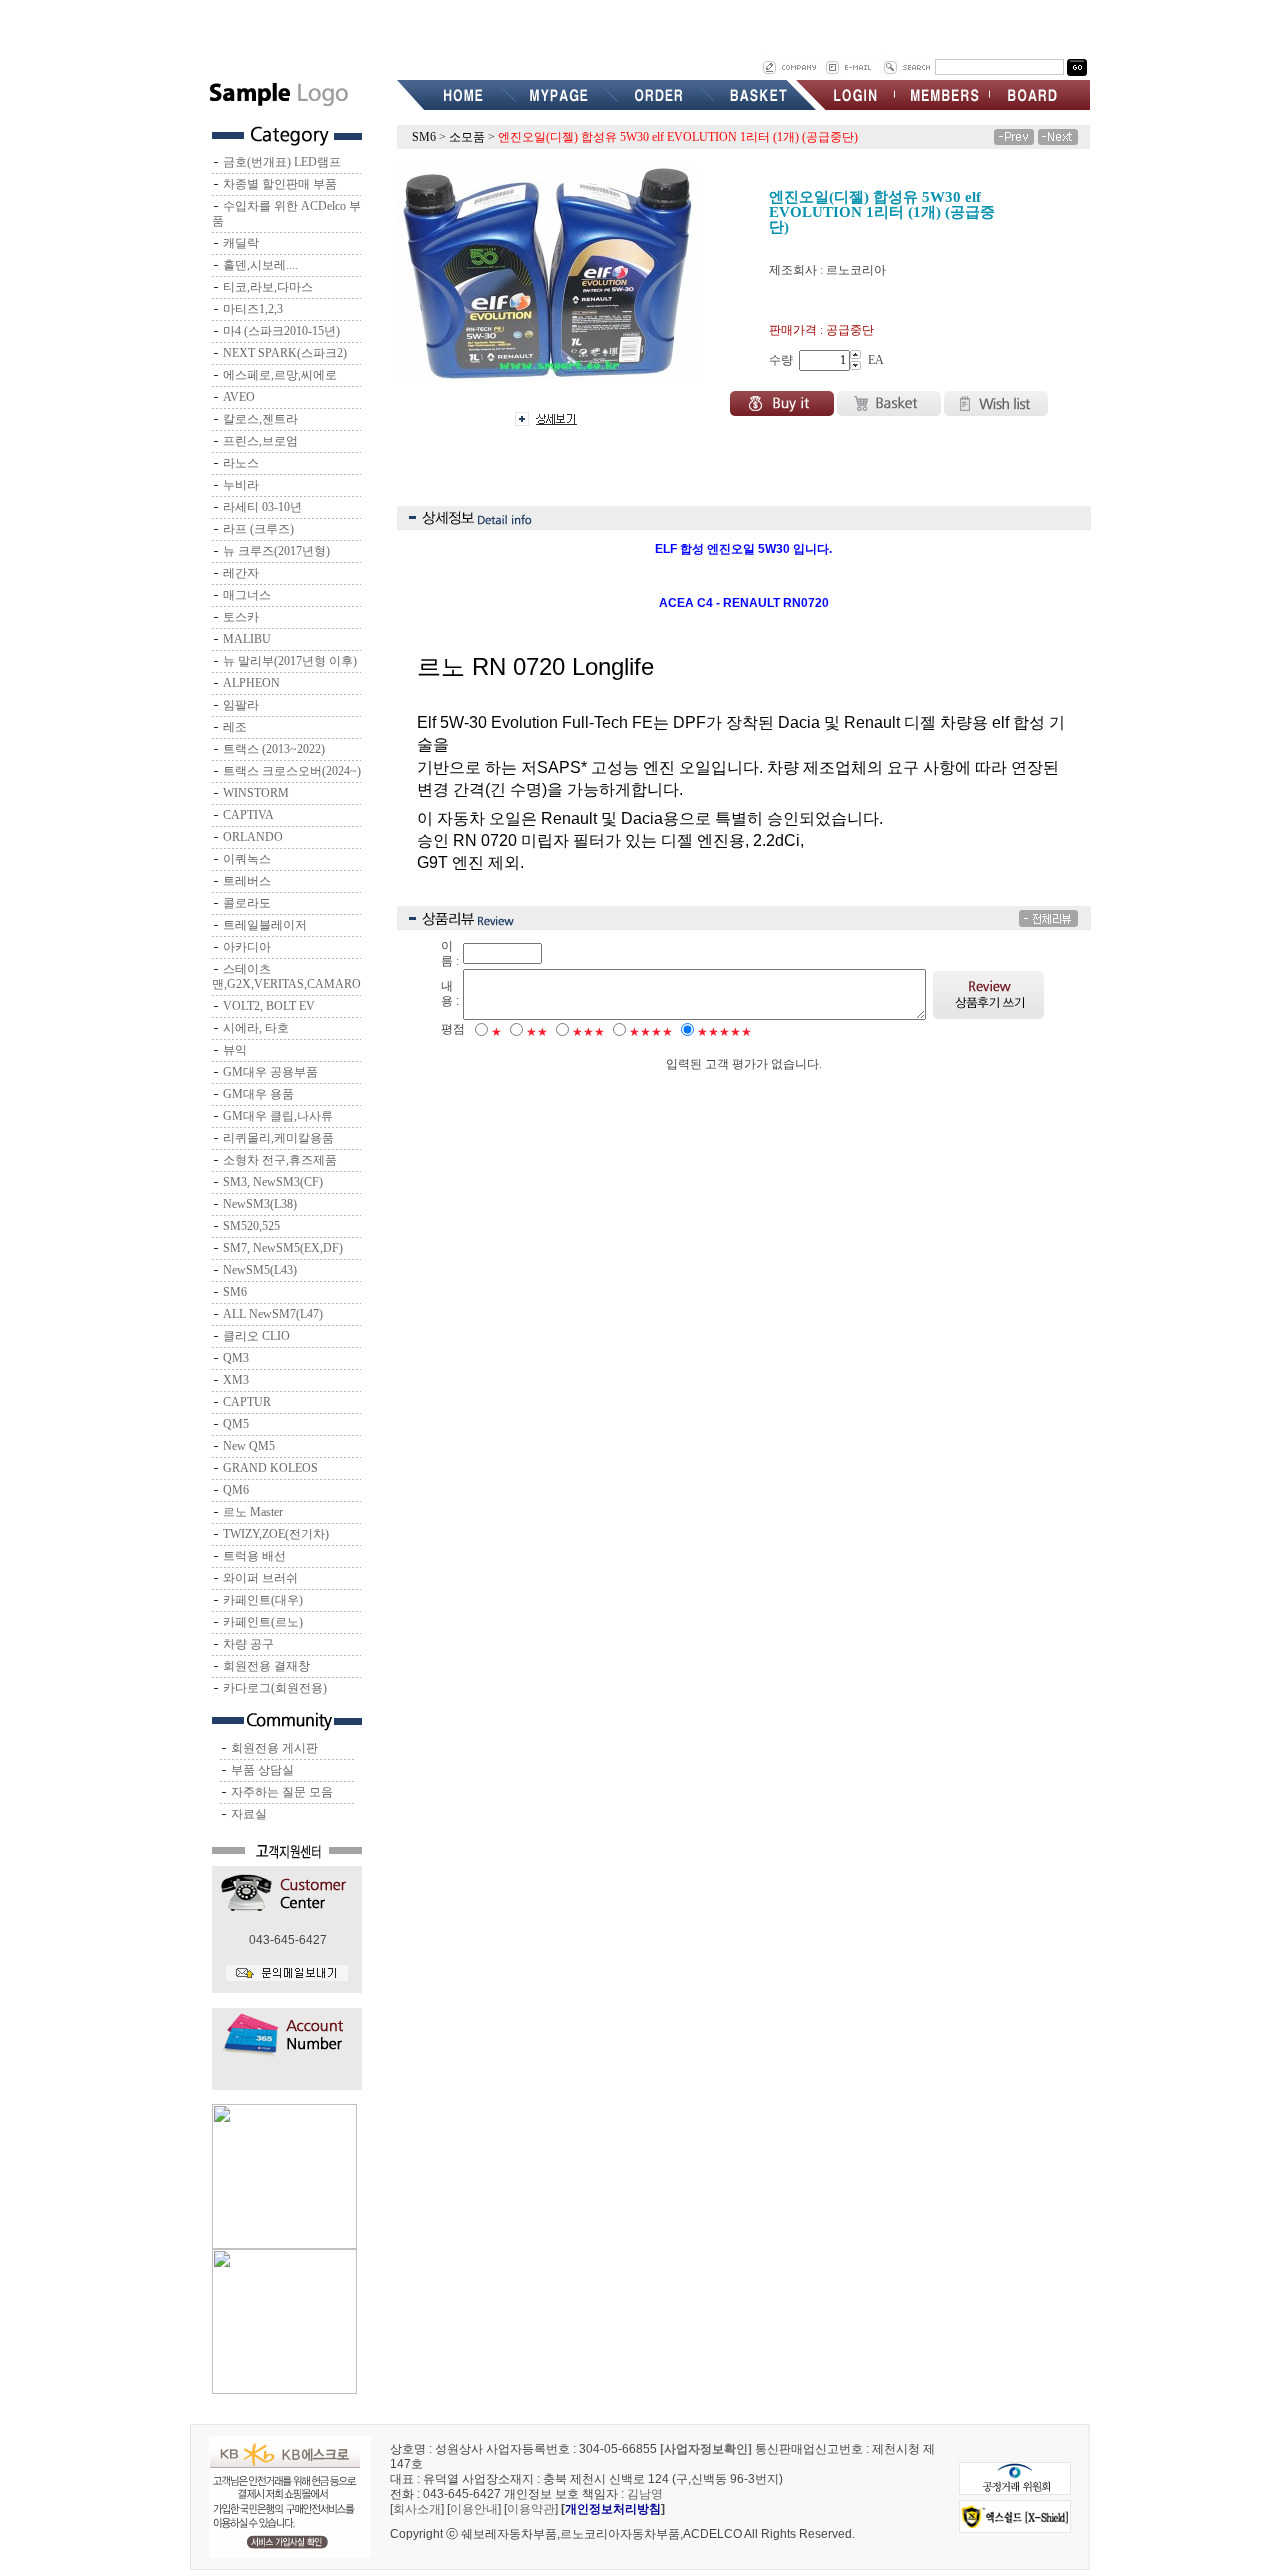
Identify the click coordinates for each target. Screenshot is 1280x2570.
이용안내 (474, 2509)
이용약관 (531, 2509)
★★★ (588, 1032)
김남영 (645, 2494)
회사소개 (417, 2509)
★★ (537, 1032)
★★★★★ (724, 1032)
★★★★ (651, 1032)
